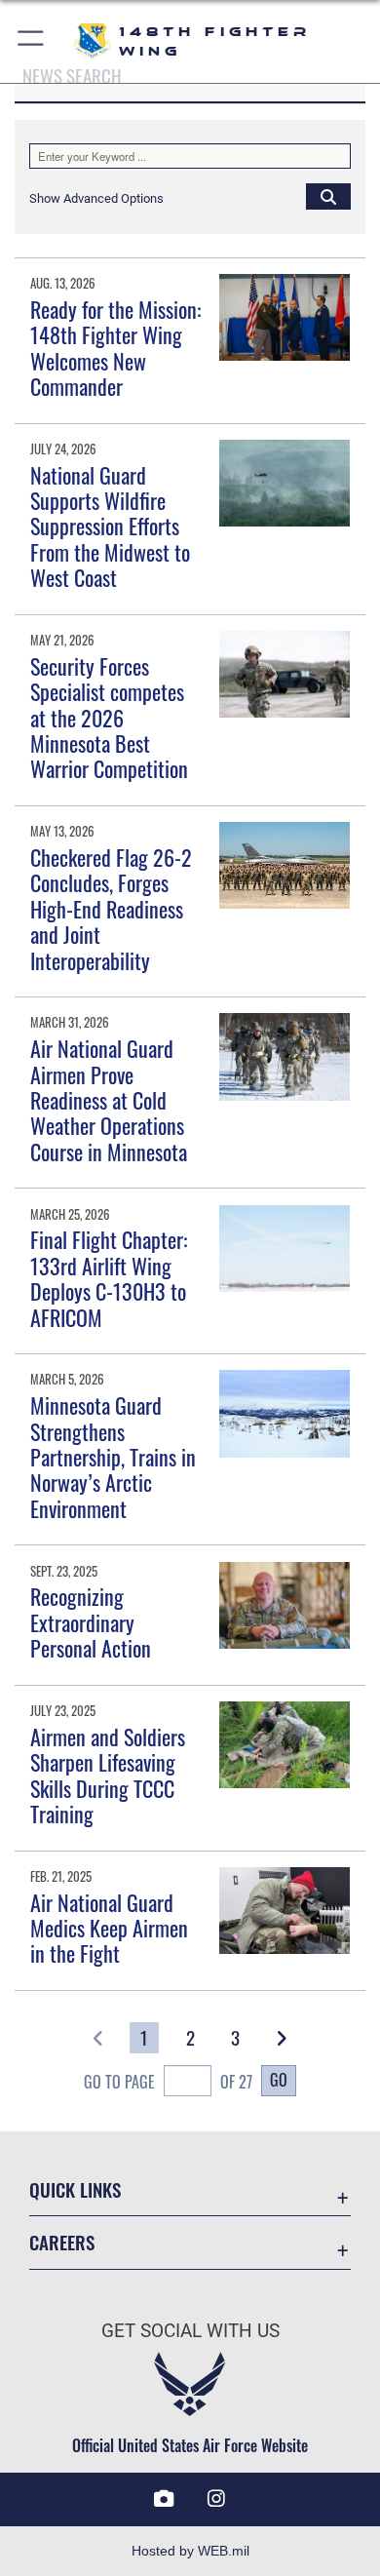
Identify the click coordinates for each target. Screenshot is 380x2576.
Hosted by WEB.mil (190, 2551)
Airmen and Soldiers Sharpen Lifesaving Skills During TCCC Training (108, 1775)
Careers (62, 2242)
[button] (32, 41)
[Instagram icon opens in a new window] (216, 2499)
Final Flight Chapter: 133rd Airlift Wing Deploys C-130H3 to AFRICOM (109, 1278)
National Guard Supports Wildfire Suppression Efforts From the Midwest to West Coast (110, 527)
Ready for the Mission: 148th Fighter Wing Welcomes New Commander (115, 348)
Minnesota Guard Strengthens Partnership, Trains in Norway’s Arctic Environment (113, 1457)
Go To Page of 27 (168, 2082)
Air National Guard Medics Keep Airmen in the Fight (109, 1928)
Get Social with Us (190, 2331)
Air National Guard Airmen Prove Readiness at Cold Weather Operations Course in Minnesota (109, 1100)
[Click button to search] (328, 196)
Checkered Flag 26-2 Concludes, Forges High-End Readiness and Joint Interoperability (111, 909)
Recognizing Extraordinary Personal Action (91, 1622)
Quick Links (75, 2189)
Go (279, 2080)
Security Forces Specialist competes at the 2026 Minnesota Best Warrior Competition (109, 718)
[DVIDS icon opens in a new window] (164, 2499)
